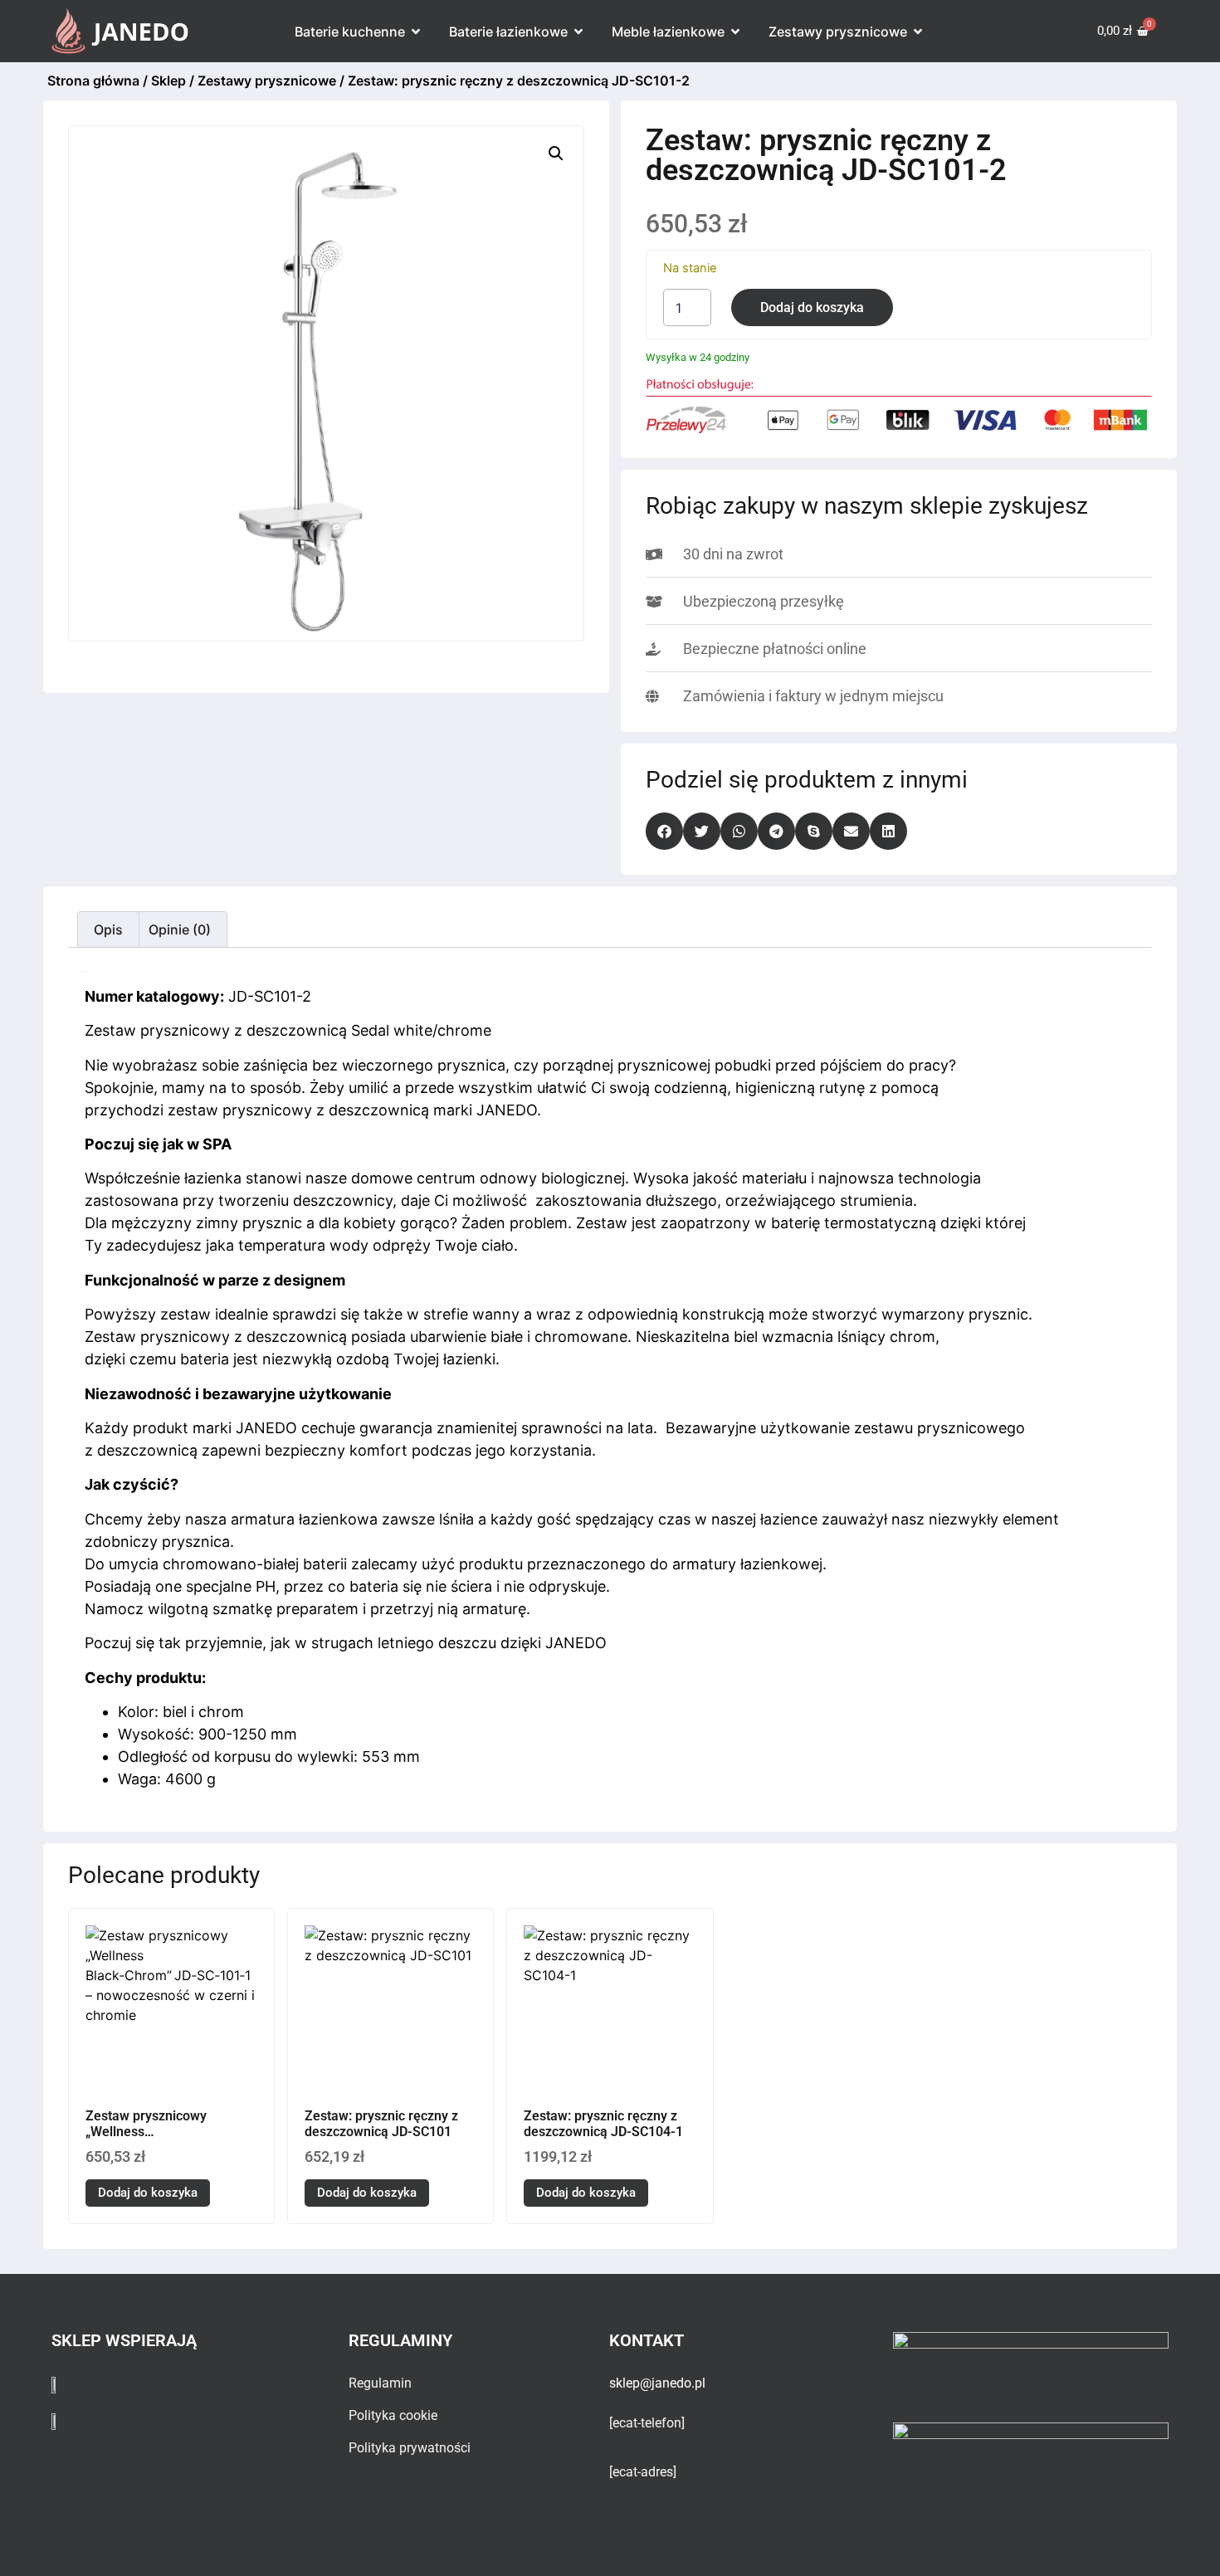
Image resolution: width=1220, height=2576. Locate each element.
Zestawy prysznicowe (267, 80)
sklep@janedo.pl (657, 2383)
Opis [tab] (108, 929)
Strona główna (93, 80)
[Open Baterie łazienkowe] (578, 32)
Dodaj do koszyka (812, 307)
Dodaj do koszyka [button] (148, 2193)
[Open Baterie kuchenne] (416, 32)
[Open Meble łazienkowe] (735, 32)
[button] (556, 154)
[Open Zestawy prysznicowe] (918, 32)
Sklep (168, 80)
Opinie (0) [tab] (180, 929)
